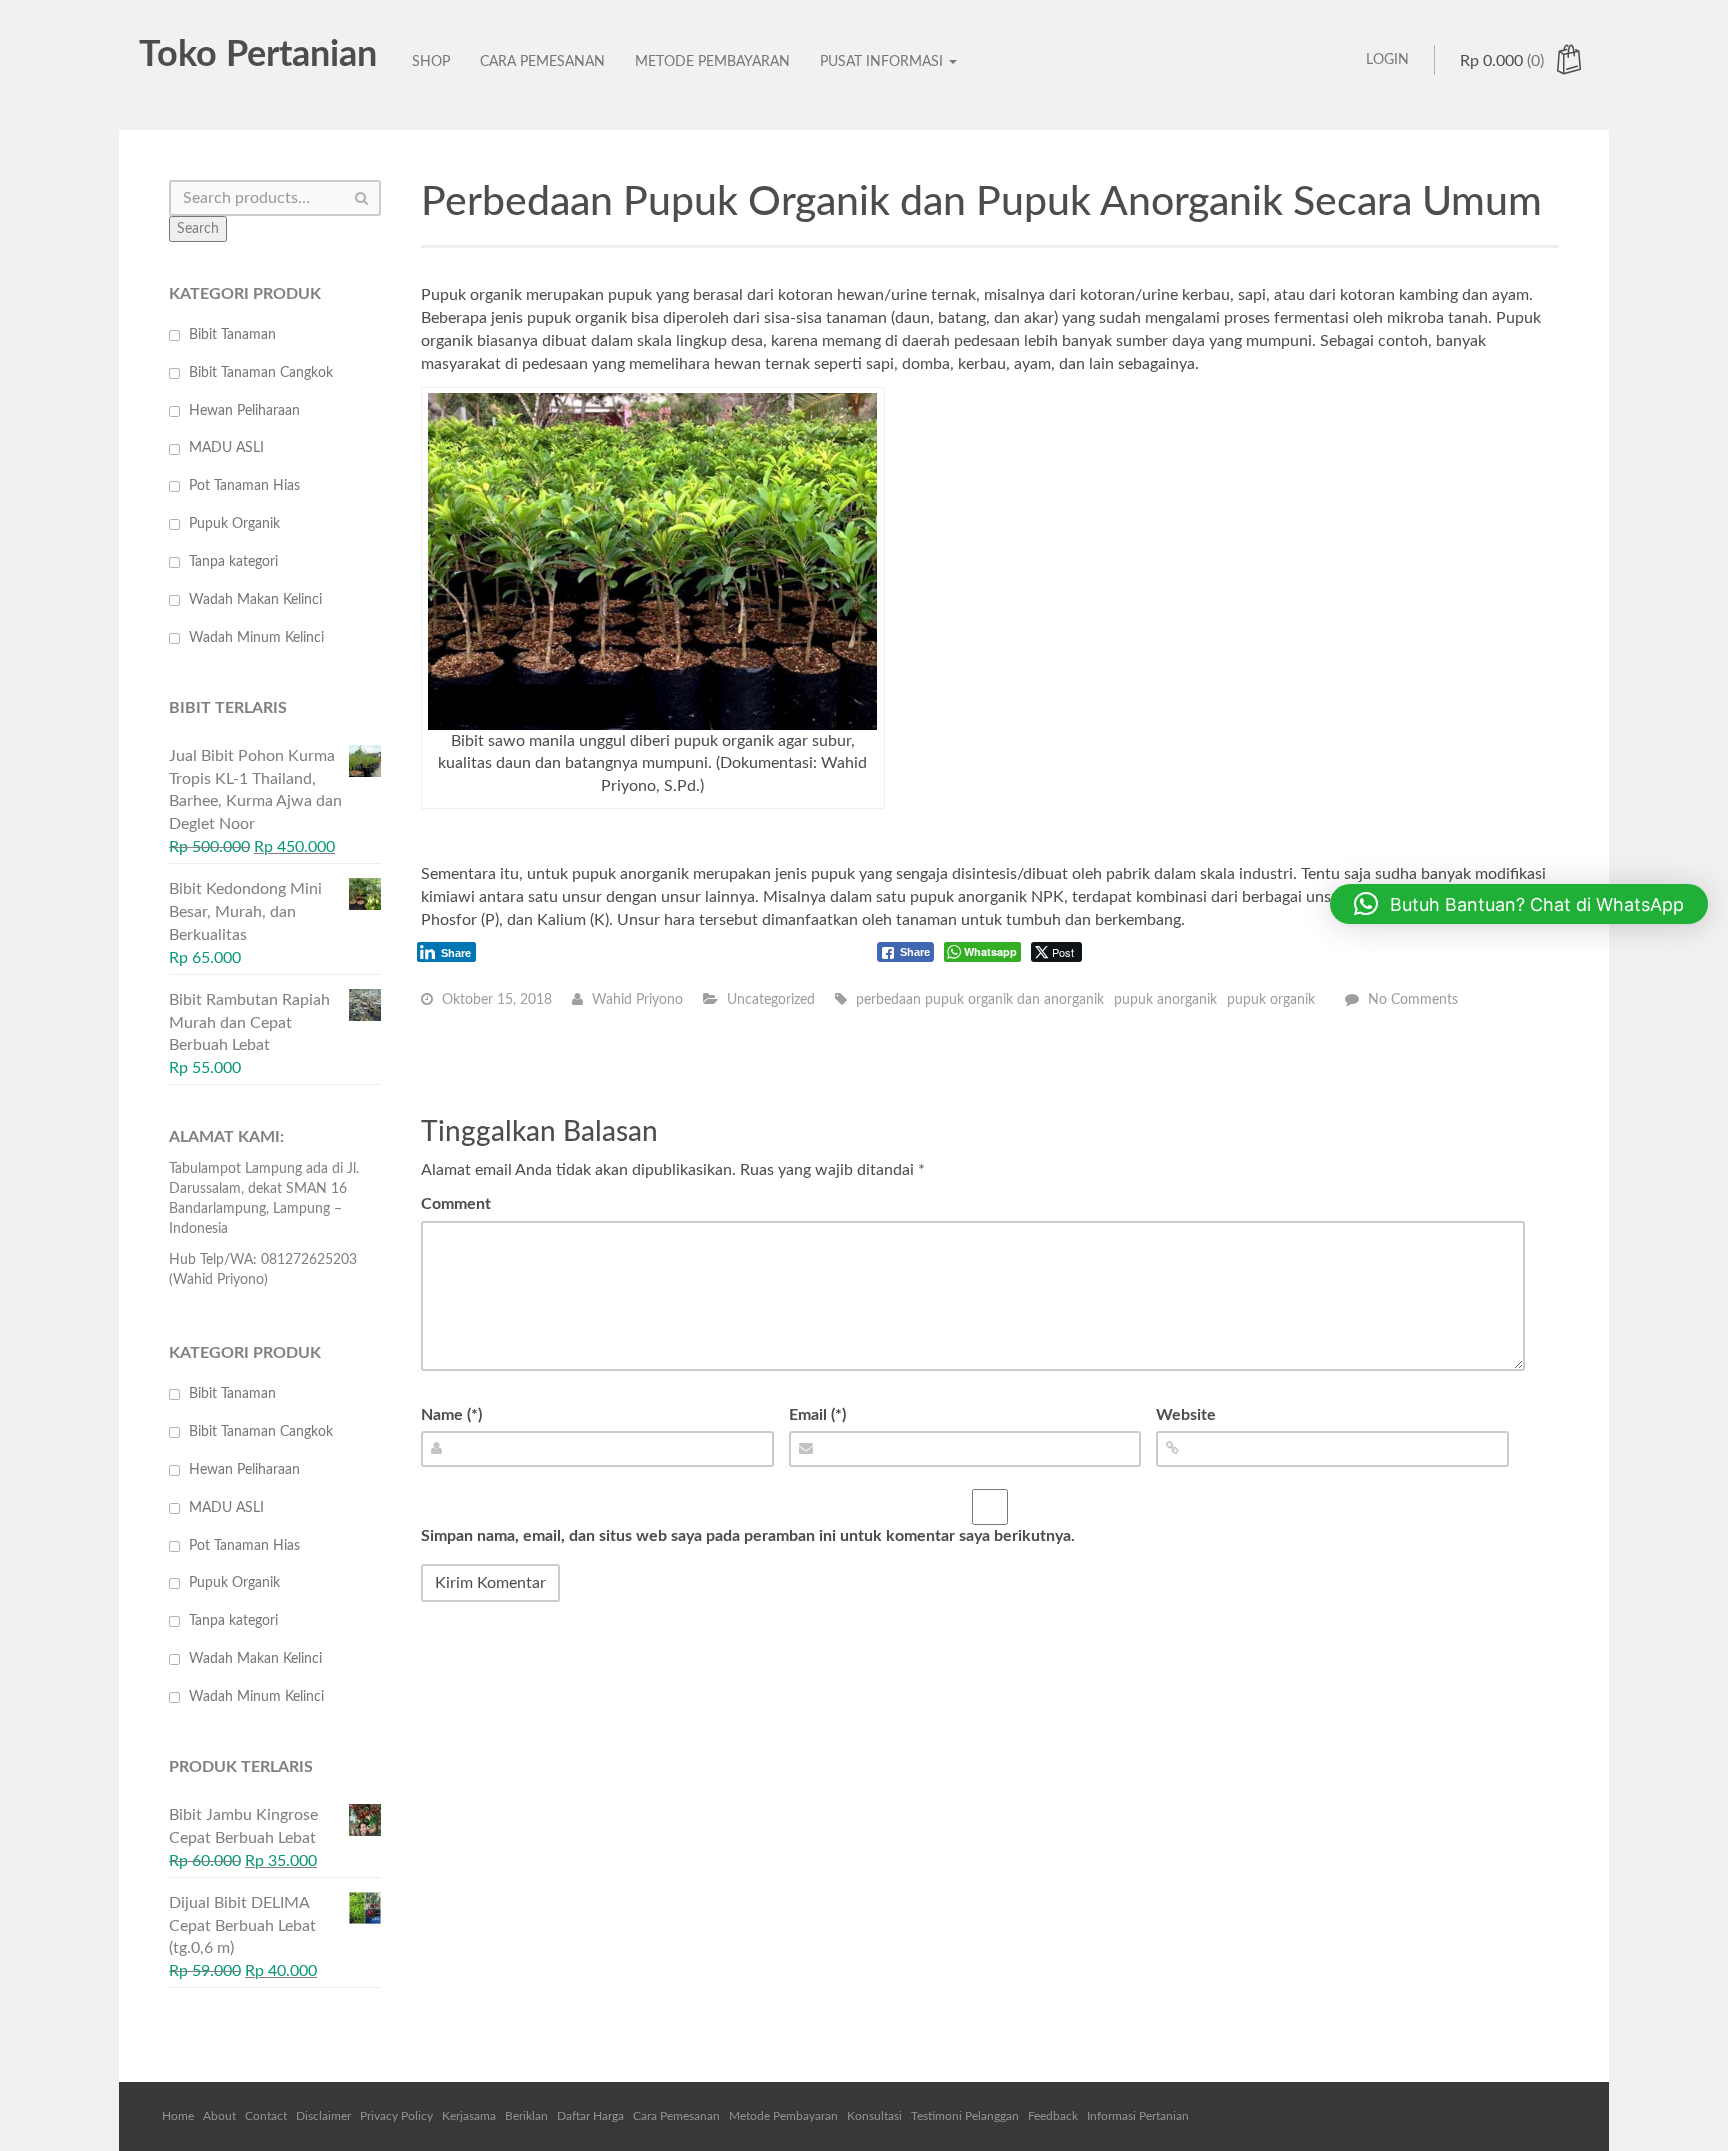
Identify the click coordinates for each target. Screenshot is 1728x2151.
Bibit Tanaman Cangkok (261, 373)
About (219, 2116)
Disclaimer (323, 2116)
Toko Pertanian (258, 55)
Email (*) (817, 1415)
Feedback (1053, 2116)
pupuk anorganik (1165, 1000)
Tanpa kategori (233, 562)
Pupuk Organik (234, 524)
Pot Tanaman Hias (244, 486)
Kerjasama (469, 2116)
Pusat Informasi (883, 62)
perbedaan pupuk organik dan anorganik (980, 1000)
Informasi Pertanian (1138, 2116)
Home (178, 2116)
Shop (431, 62)
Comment (456, 1204)
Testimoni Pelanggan (965, 2116)
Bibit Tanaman (232, 335)
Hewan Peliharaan (244, 411)
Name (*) (451, 1415)
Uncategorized (771, 1000)
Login (1387, 60)
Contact (266, 2116)
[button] (1519, 904)
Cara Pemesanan (542, 62)
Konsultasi (874, 2116)
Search (198, 229)
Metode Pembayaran (712, 62)
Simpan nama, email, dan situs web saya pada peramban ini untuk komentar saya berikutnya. (748, 1536)
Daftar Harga (590, 2116)
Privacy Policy (396, 2116)
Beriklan (526, 2116)
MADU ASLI (226, 448)
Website (1186, 1415)
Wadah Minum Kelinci (256, 638)
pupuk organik (1271, 1000)
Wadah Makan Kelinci (255, 600)
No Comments (1413, 1000)
